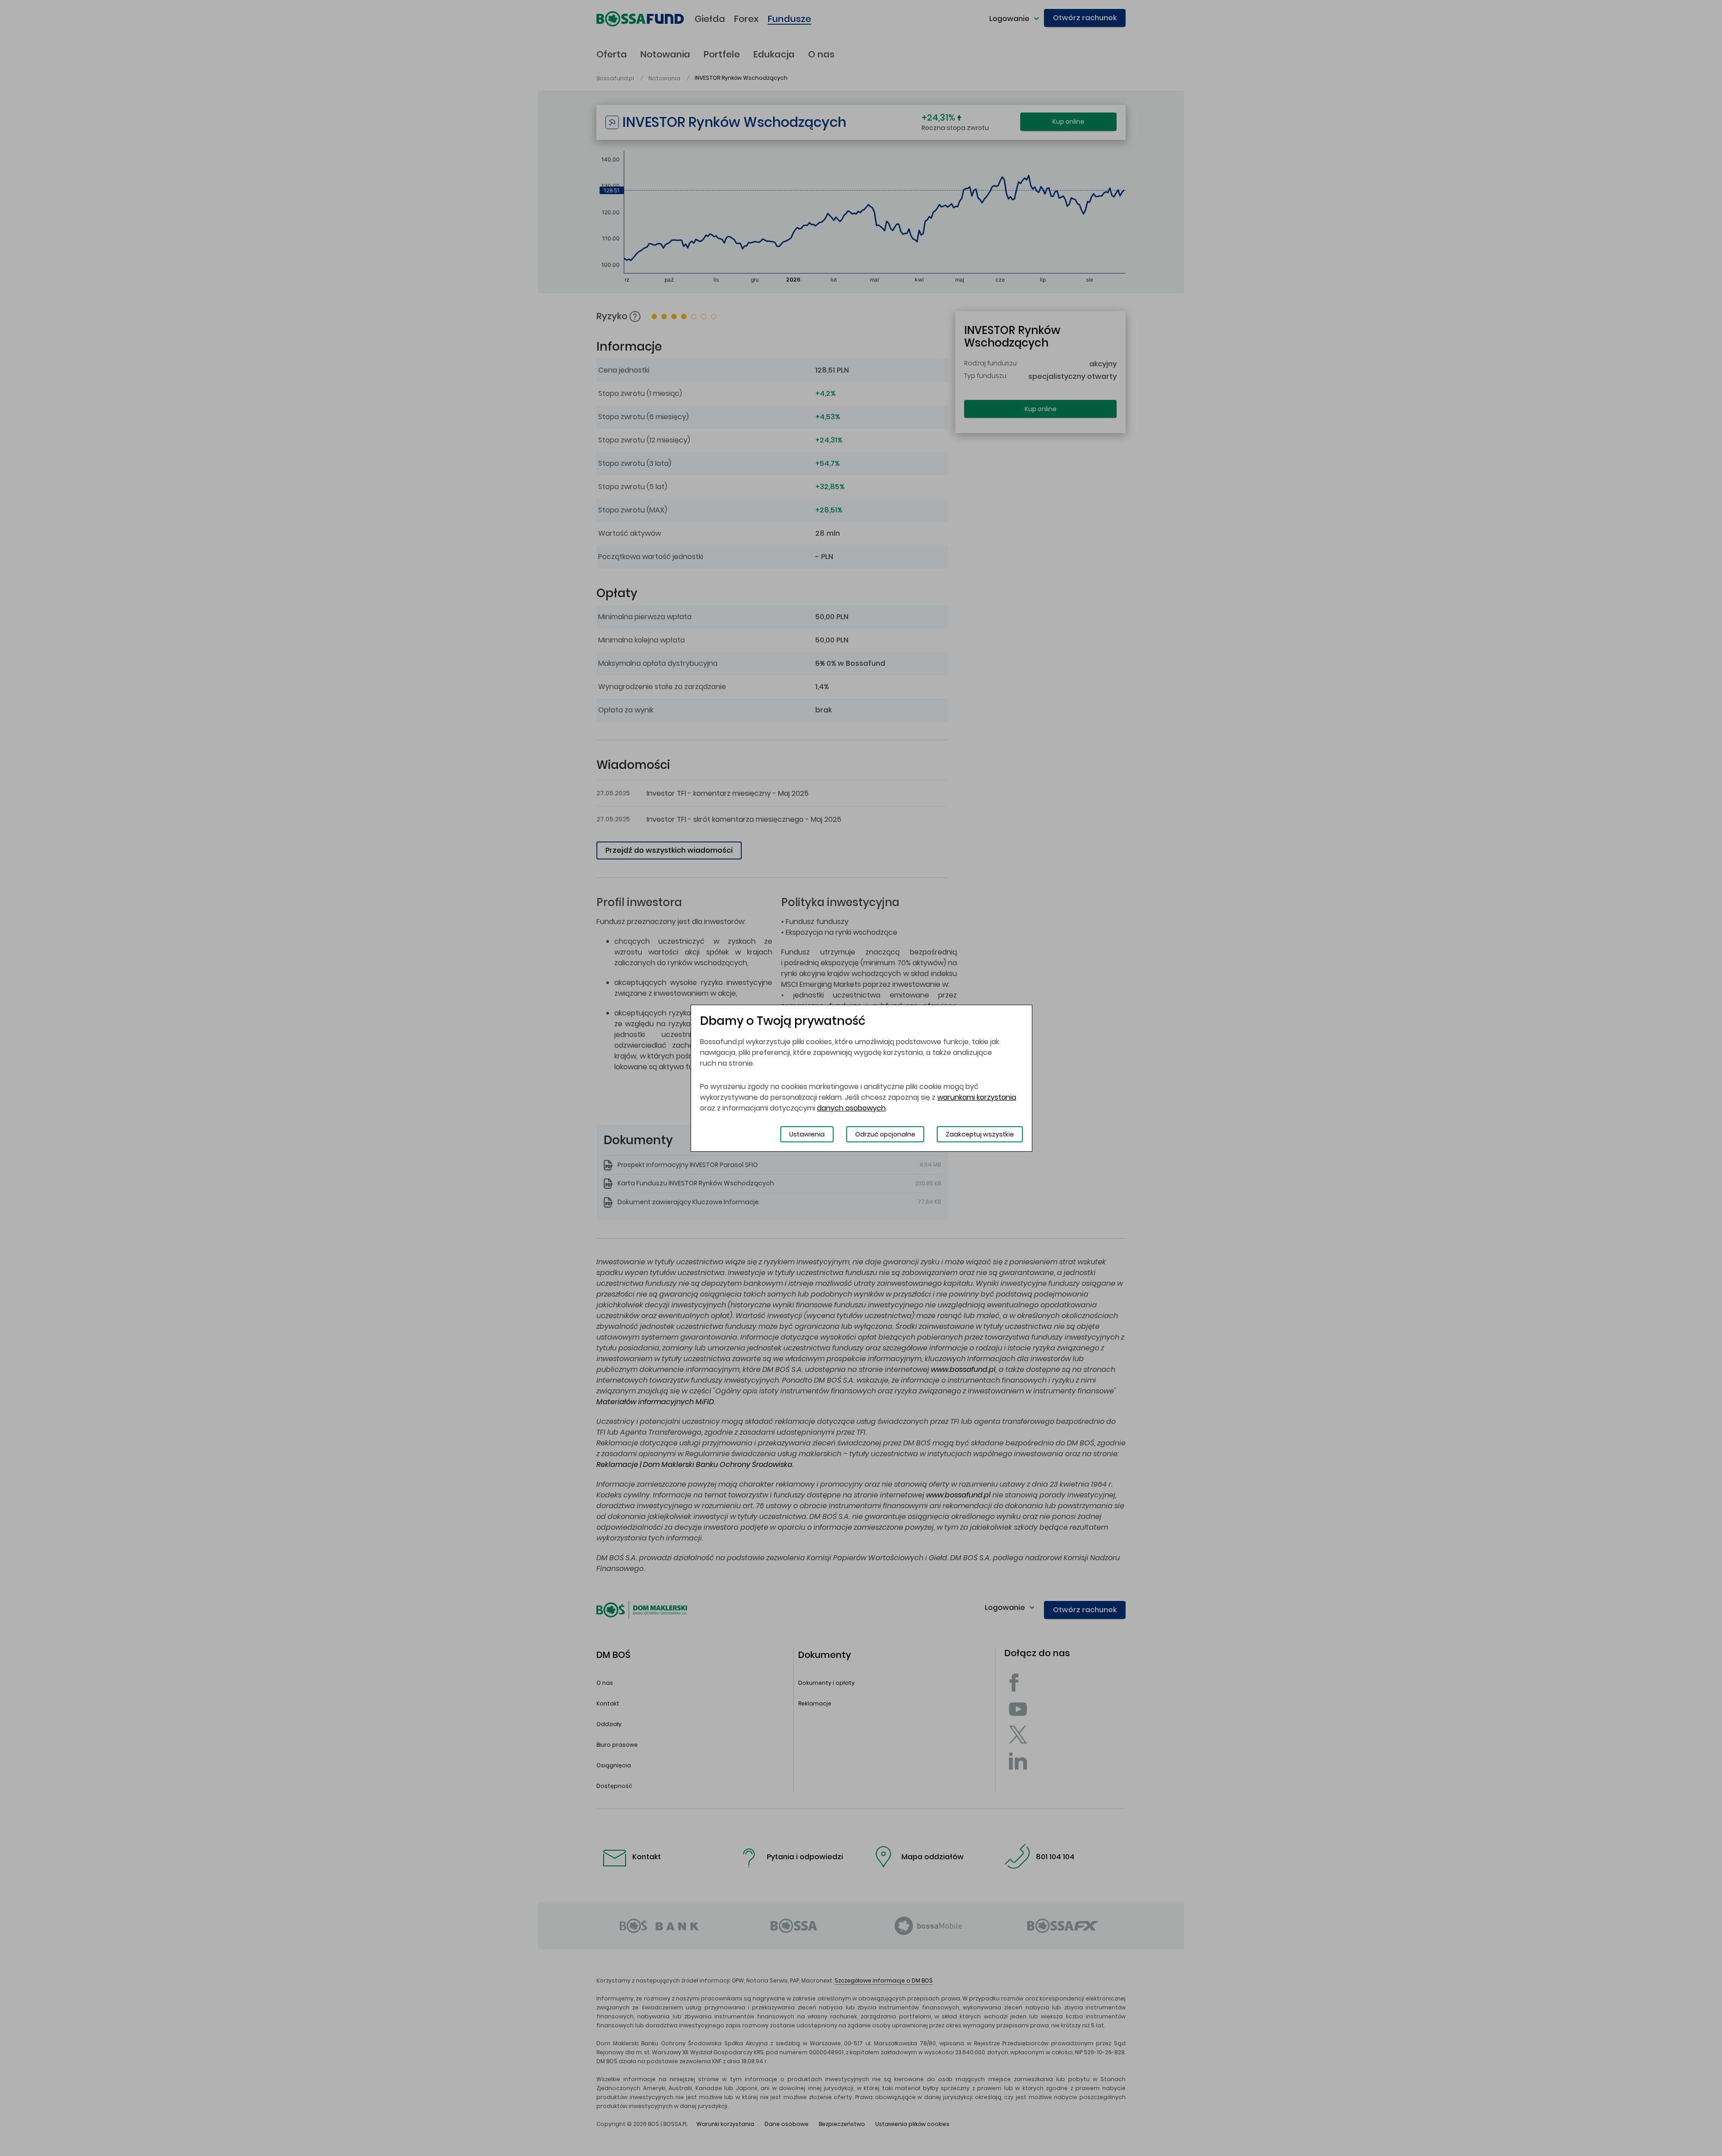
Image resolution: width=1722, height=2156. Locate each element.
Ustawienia (807, 1134)
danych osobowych (851, 1108)
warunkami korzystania (977, 1097)
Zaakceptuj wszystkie (980, 1134)
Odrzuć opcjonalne (885, 1134)
